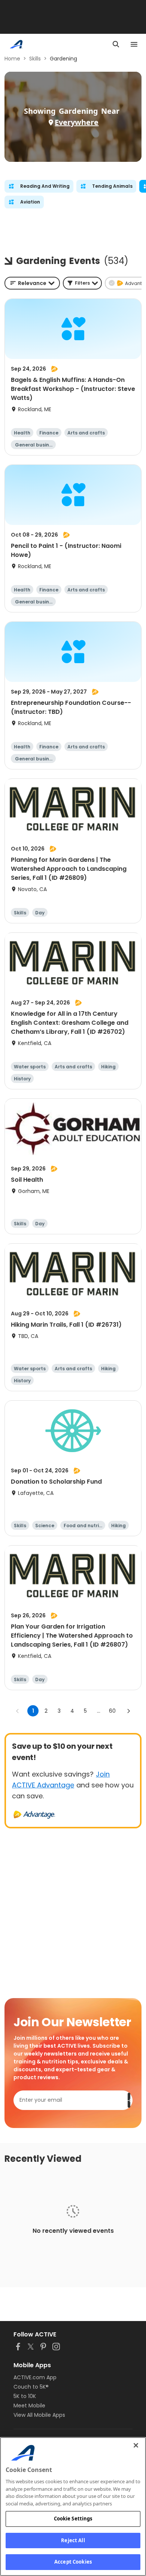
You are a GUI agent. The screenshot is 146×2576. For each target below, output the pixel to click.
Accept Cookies (73, 2562)
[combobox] (32, 283)
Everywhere (77, 122)
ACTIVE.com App (35, 2377)
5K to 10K (25, 2396)
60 (112, 1711)
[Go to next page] (128, 1711)
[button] (82, 283)
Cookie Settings (73, 2519)
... (99, 1711)
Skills (35, 59)
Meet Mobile (29, 2406)
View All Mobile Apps (39, 2415)
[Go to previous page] (18, 1711)
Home (12, 59)
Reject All (73, 2540)
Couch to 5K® (31, 2387)
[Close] (136, 2445)
